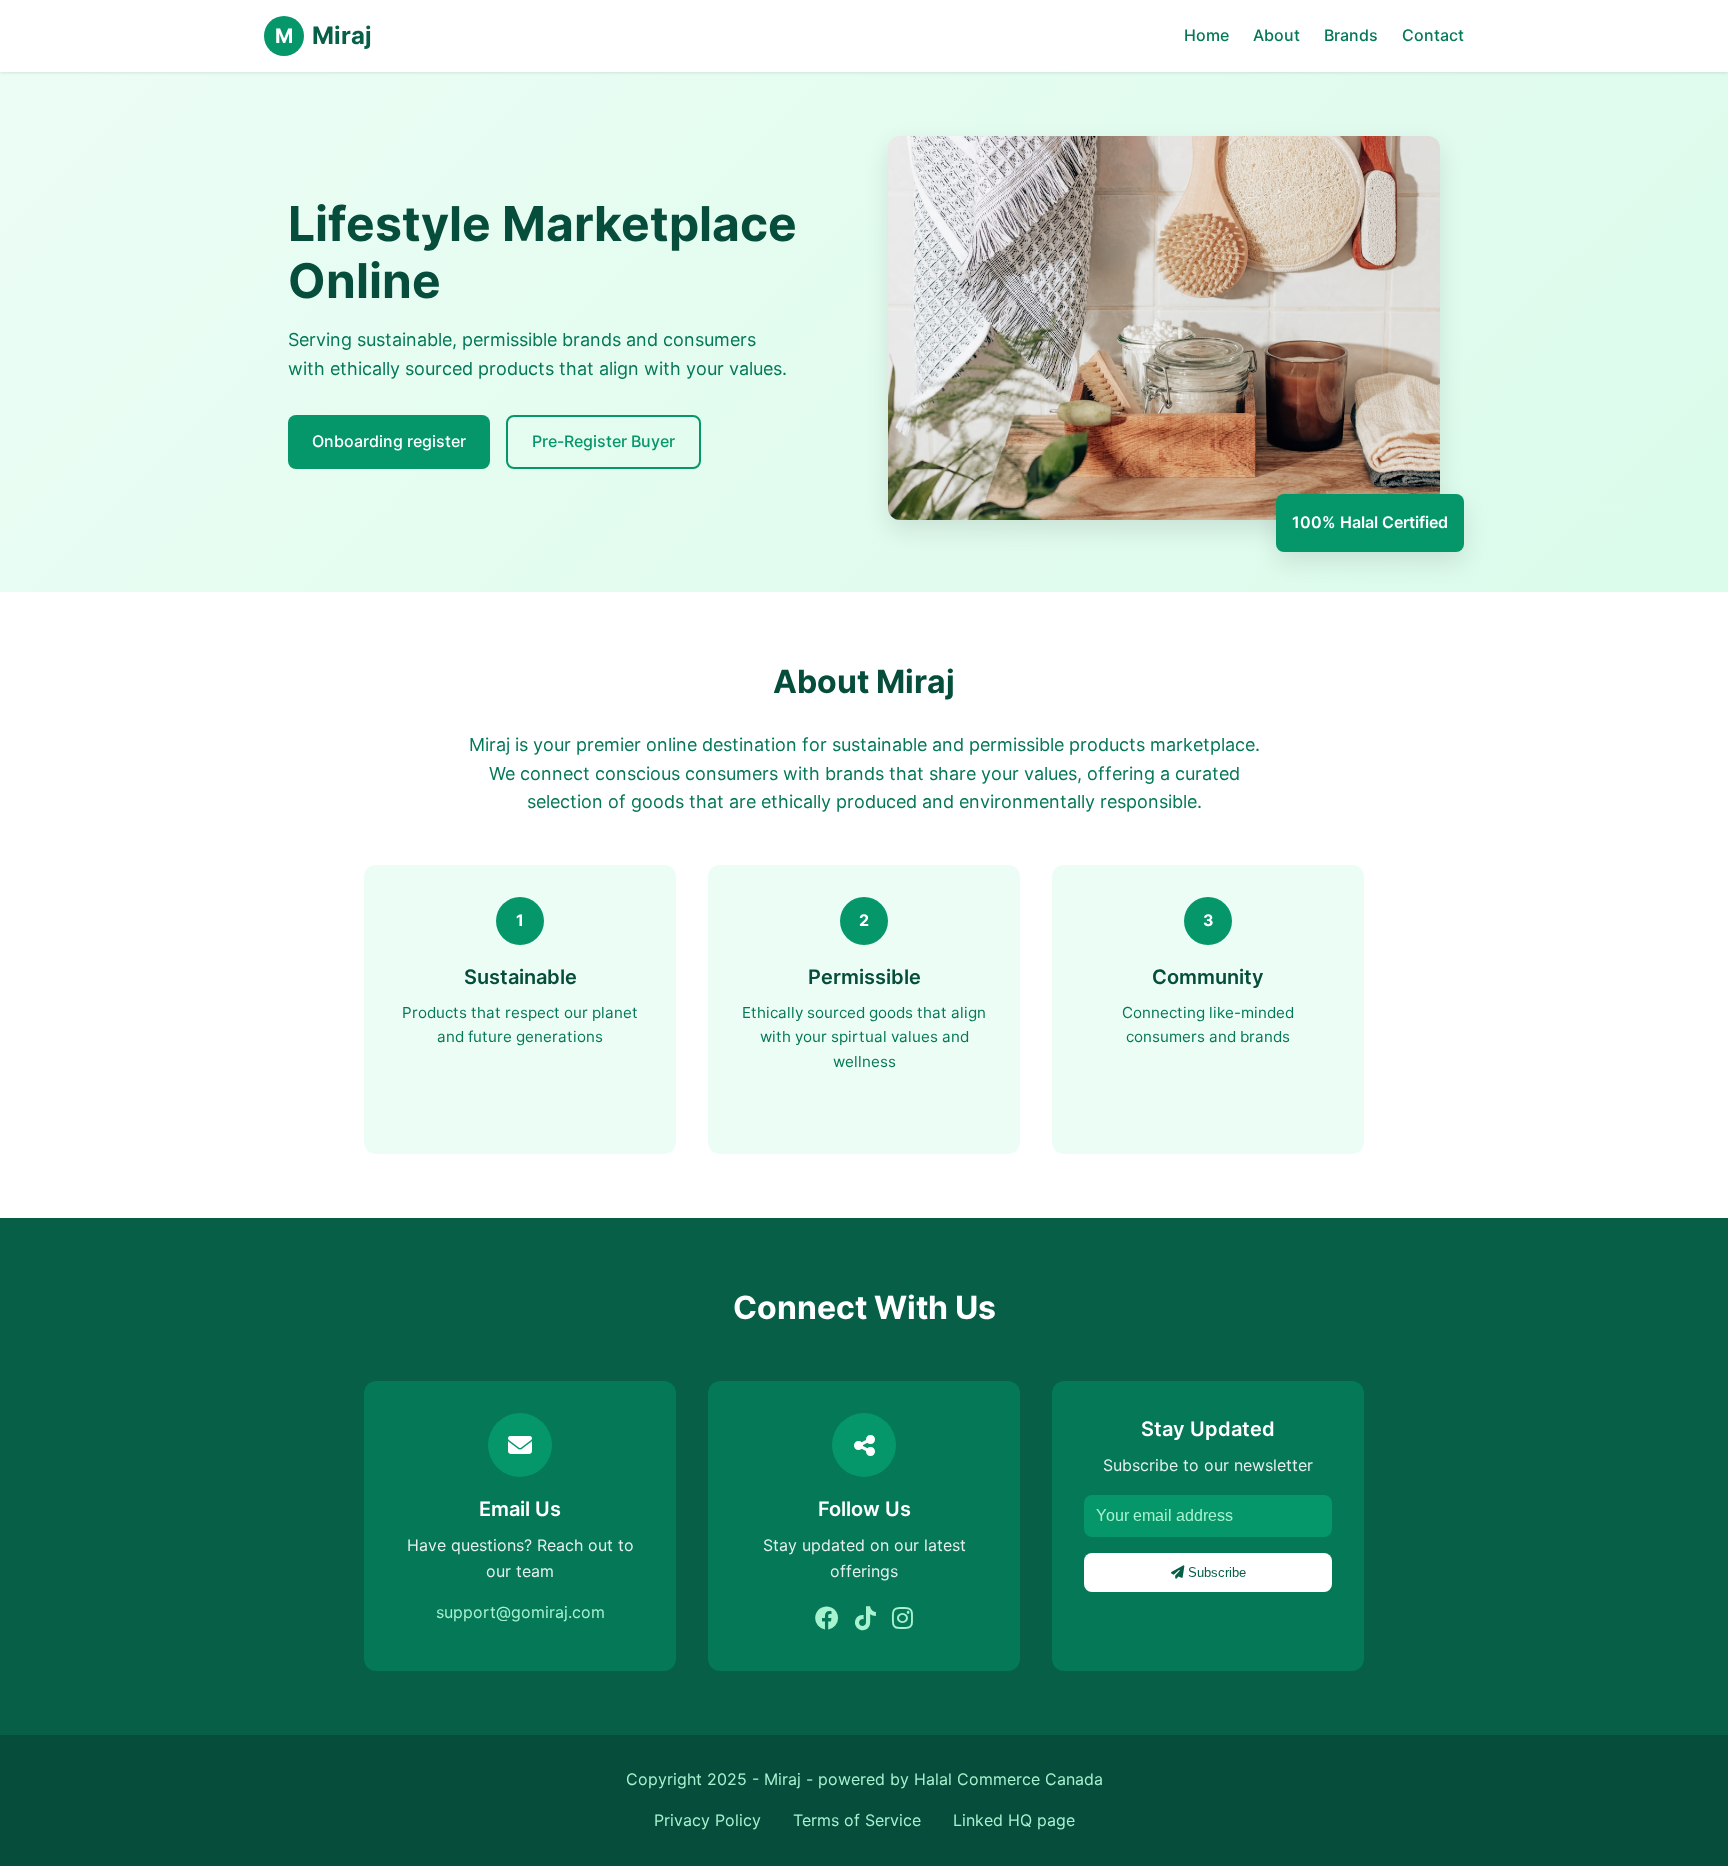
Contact (1433, 35)
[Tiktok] (865, 1619)
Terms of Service (857, 1820)
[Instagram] (902, 1619)
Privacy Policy (707, 1820)
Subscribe (1215, 1572)
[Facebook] (827, 1619)
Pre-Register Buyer (603, 441)
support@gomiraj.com (520, 1612)
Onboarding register (389, 441)
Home (1206, 35)
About (1276, 35)
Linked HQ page (1014, 1820)
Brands (1351, 35)
